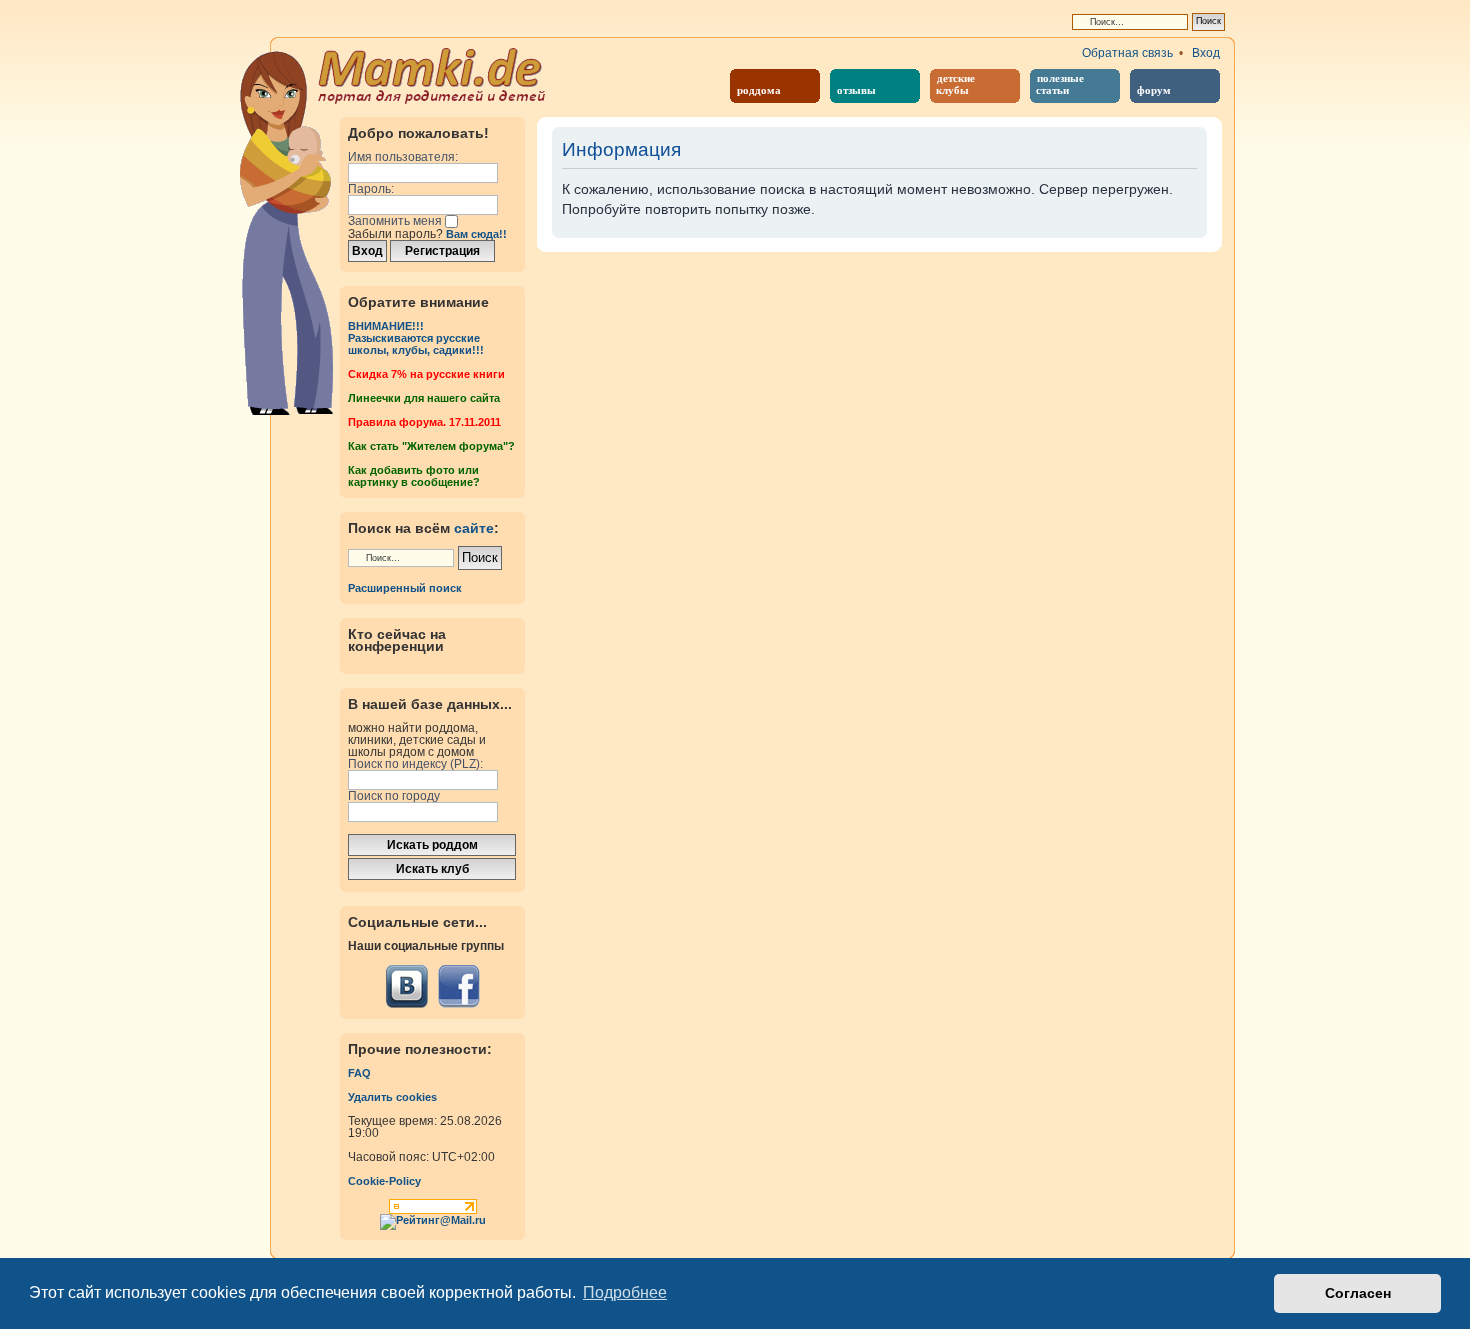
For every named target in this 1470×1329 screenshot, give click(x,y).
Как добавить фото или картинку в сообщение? (414, 476)
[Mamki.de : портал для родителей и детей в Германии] (432, 74)
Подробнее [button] (625, 1292)
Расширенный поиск (405, 588)
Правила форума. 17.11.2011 (424, 422)
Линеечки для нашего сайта (424, 398)
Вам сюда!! (476, 234)
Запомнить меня (396, 221)
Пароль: (371, 189)
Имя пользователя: (403, 157)
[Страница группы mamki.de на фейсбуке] (458, 986)
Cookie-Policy (384, 1181)
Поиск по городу (394, 796)
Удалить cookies (392, 1097)
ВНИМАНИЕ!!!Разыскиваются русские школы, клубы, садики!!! (416, 338)
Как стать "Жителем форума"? (431, 446)
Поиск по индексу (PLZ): (415, 764)
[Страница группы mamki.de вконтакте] (407, 986)
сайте (474, 528)
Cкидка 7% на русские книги (426, 374)
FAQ (359, 1073)
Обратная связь (1127, 53)
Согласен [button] (1358, 1293)
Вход (1206, 53)
